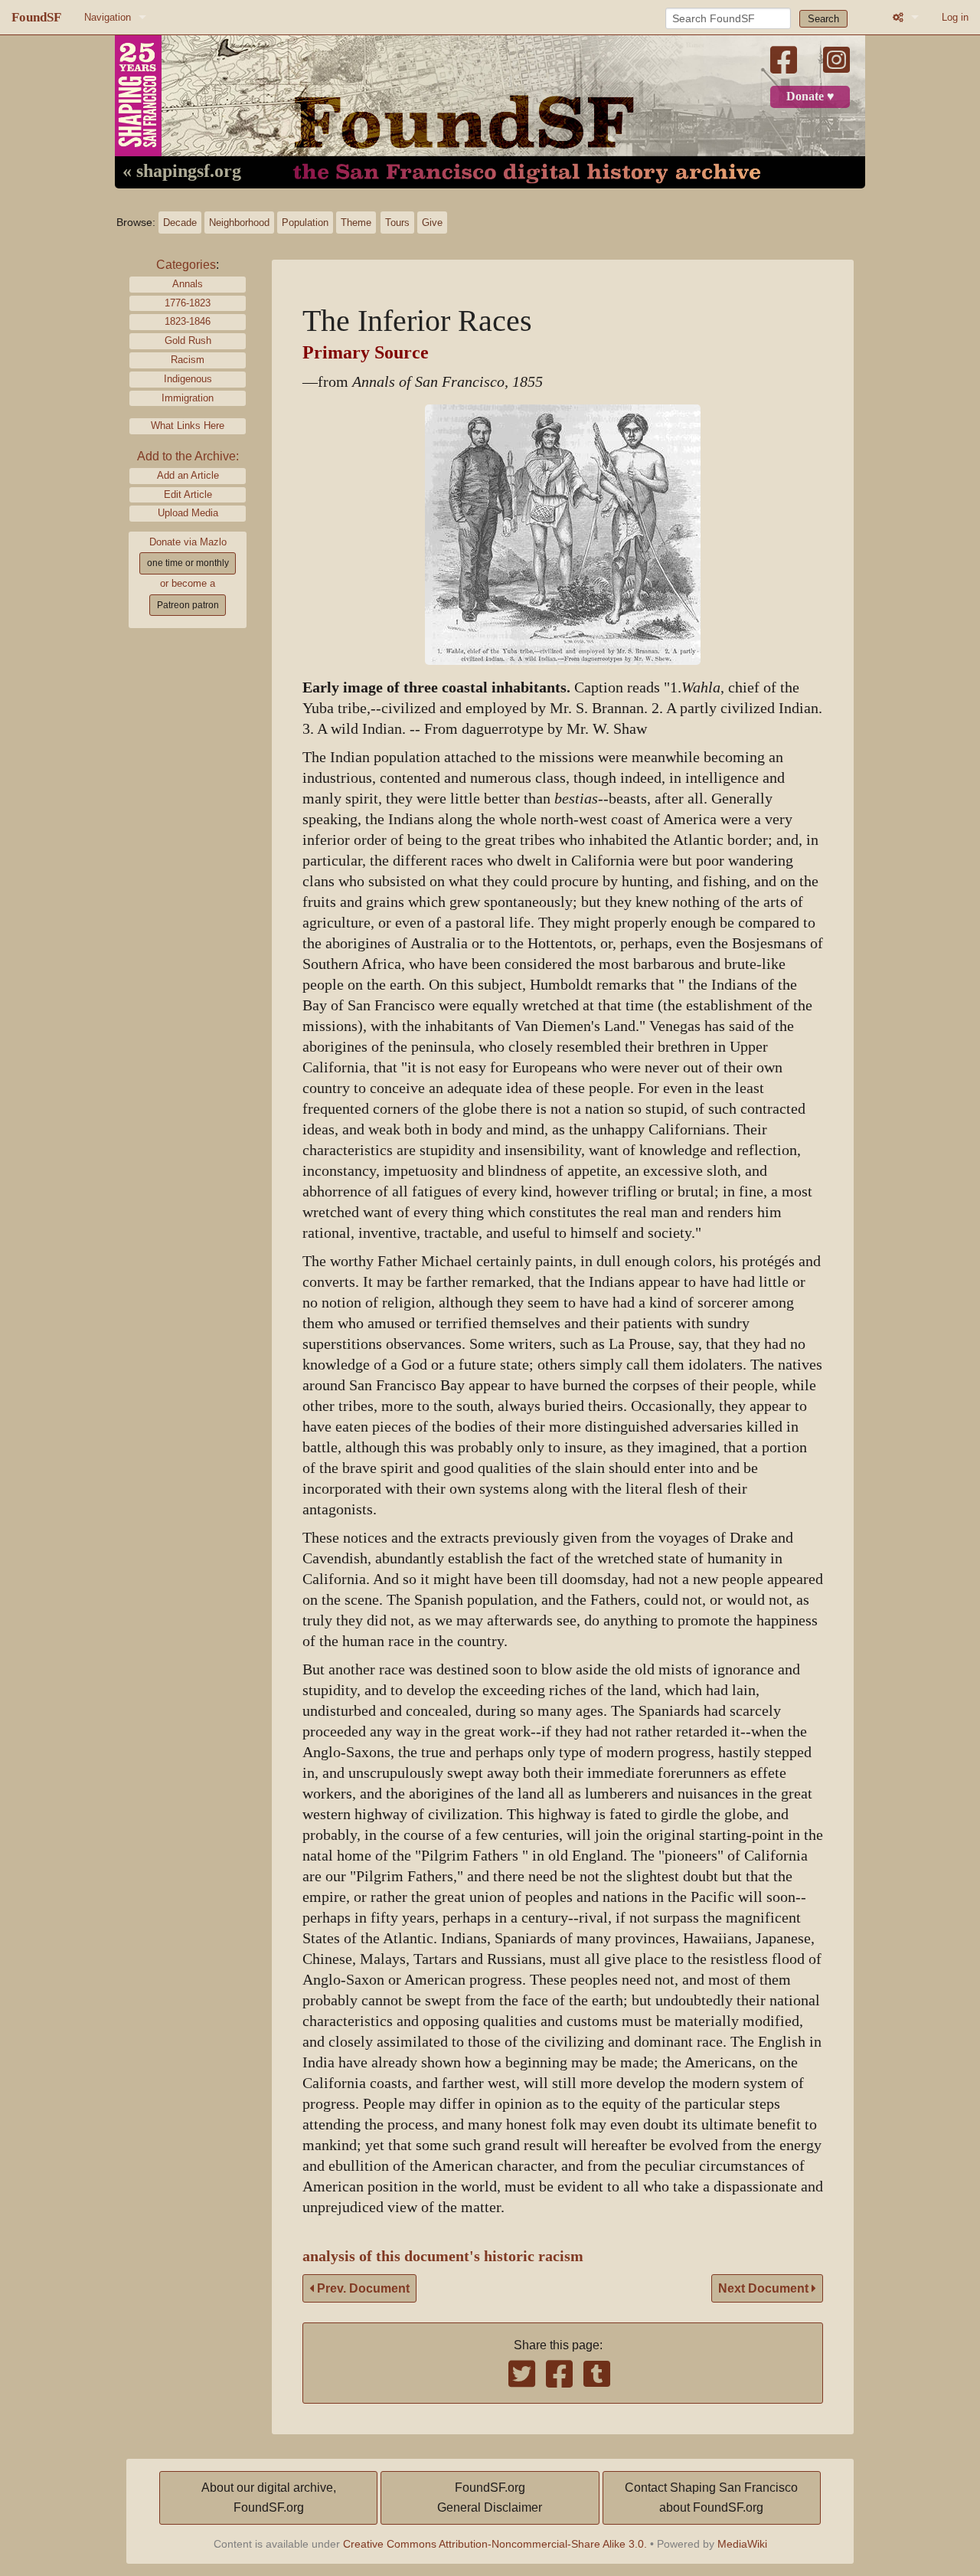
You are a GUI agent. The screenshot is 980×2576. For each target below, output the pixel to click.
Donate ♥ (810, 97)
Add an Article (188, 475)
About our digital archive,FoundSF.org (269, 2497)
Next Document (765, 2288)
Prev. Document (362, 2288)
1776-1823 (188, 303)
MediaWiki (742, 2544)
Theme (356, 223)
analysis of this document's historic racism (443, 2256)
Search (823, 19)
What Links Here (188, 426)
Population (305, 223)
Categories (186, 265)
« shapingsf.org (182, 172)
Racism (188, 360)
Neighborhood (239, 223)
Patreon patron (188, 605)
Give (432, 223)
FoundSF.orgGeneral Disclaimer (490, 2497)
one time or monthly (188, 563)
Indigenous (188, 379)
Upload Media (188, 513)
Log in (955, 17)
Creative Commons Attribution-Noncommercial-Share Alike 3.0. (495, 2544)
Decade (180, 223)
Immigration (188, 398)
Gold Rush (188, 340)
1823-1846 (188, 321)
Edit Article (188, 494)
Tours (397, 223)
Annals (188, 284)
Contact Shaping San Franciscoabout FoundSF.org (711, 2497)
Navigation (108, 17)
